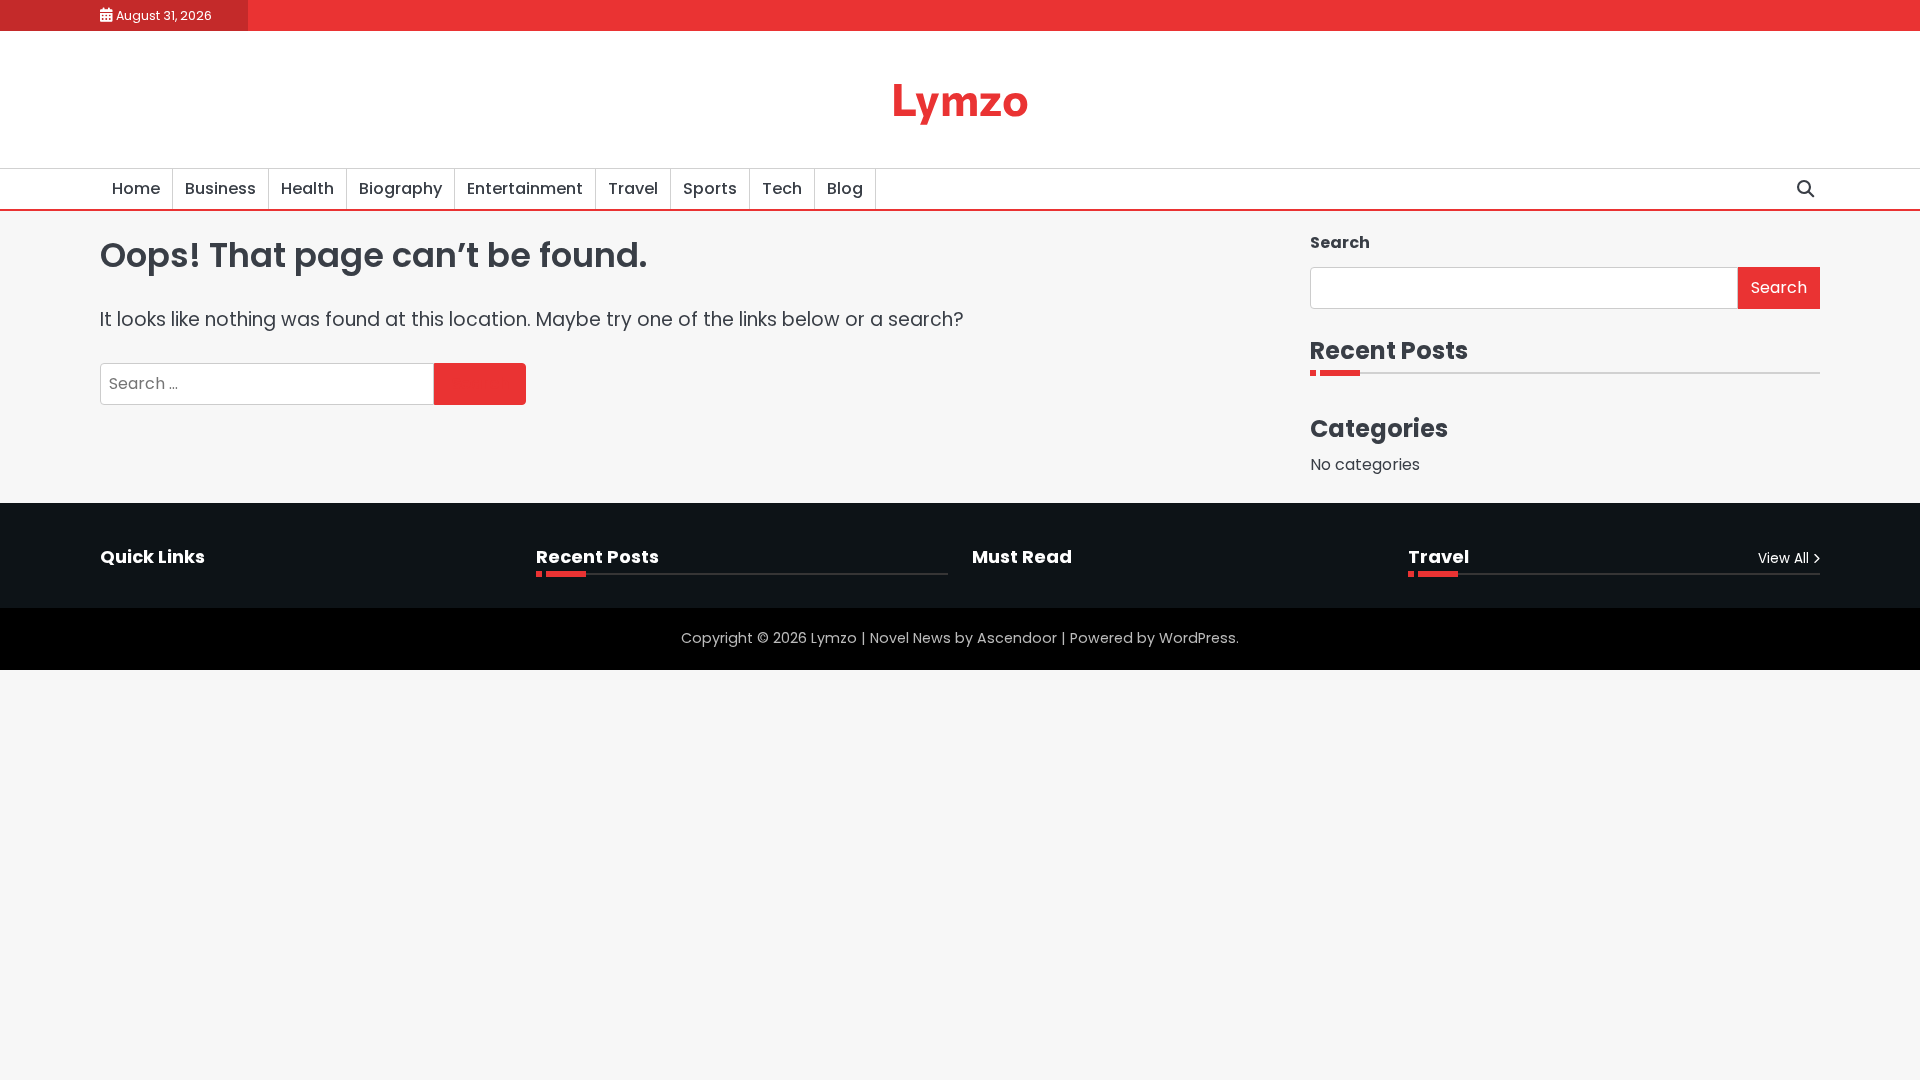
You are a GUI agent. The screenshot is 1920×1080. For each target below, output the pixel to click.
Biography (400, 188)
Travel (633, 188)
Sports (710, 188)
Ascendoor (1017, 638)
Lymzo (960, 97)
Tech (782, 188)
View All (1783, 558)
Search (1340, 242)
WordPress (1197, 638)
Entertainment (525, 188)
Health (307, 188)
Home (136, 188)
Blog (845, 188)
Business (220, 188)
